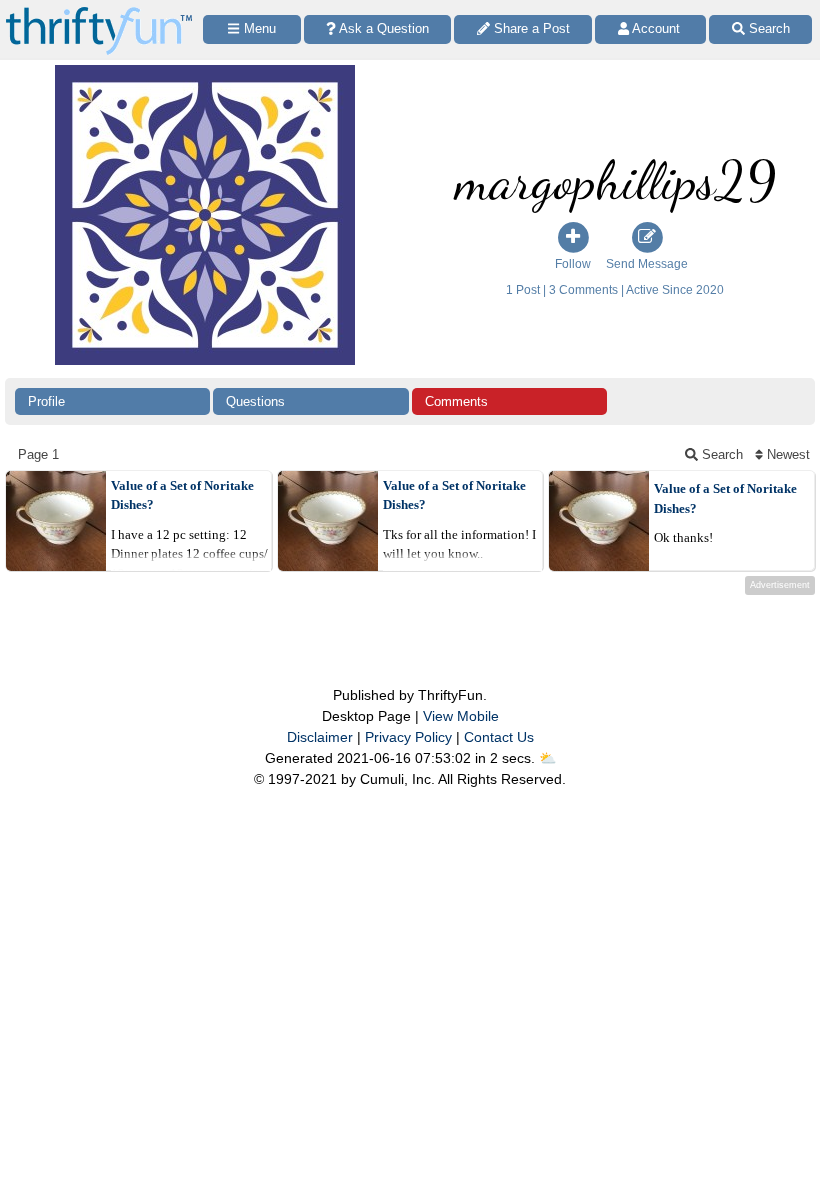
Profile (46, 401)
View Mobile (461, 716)
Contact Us (499, 737)
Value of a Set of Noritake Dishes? (182, 495)
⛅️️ (547, 758)
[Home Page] (99, 11)
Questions (255, 401)
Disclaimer (320, 737)
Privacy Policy (408, 737)
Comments (456, 401)
